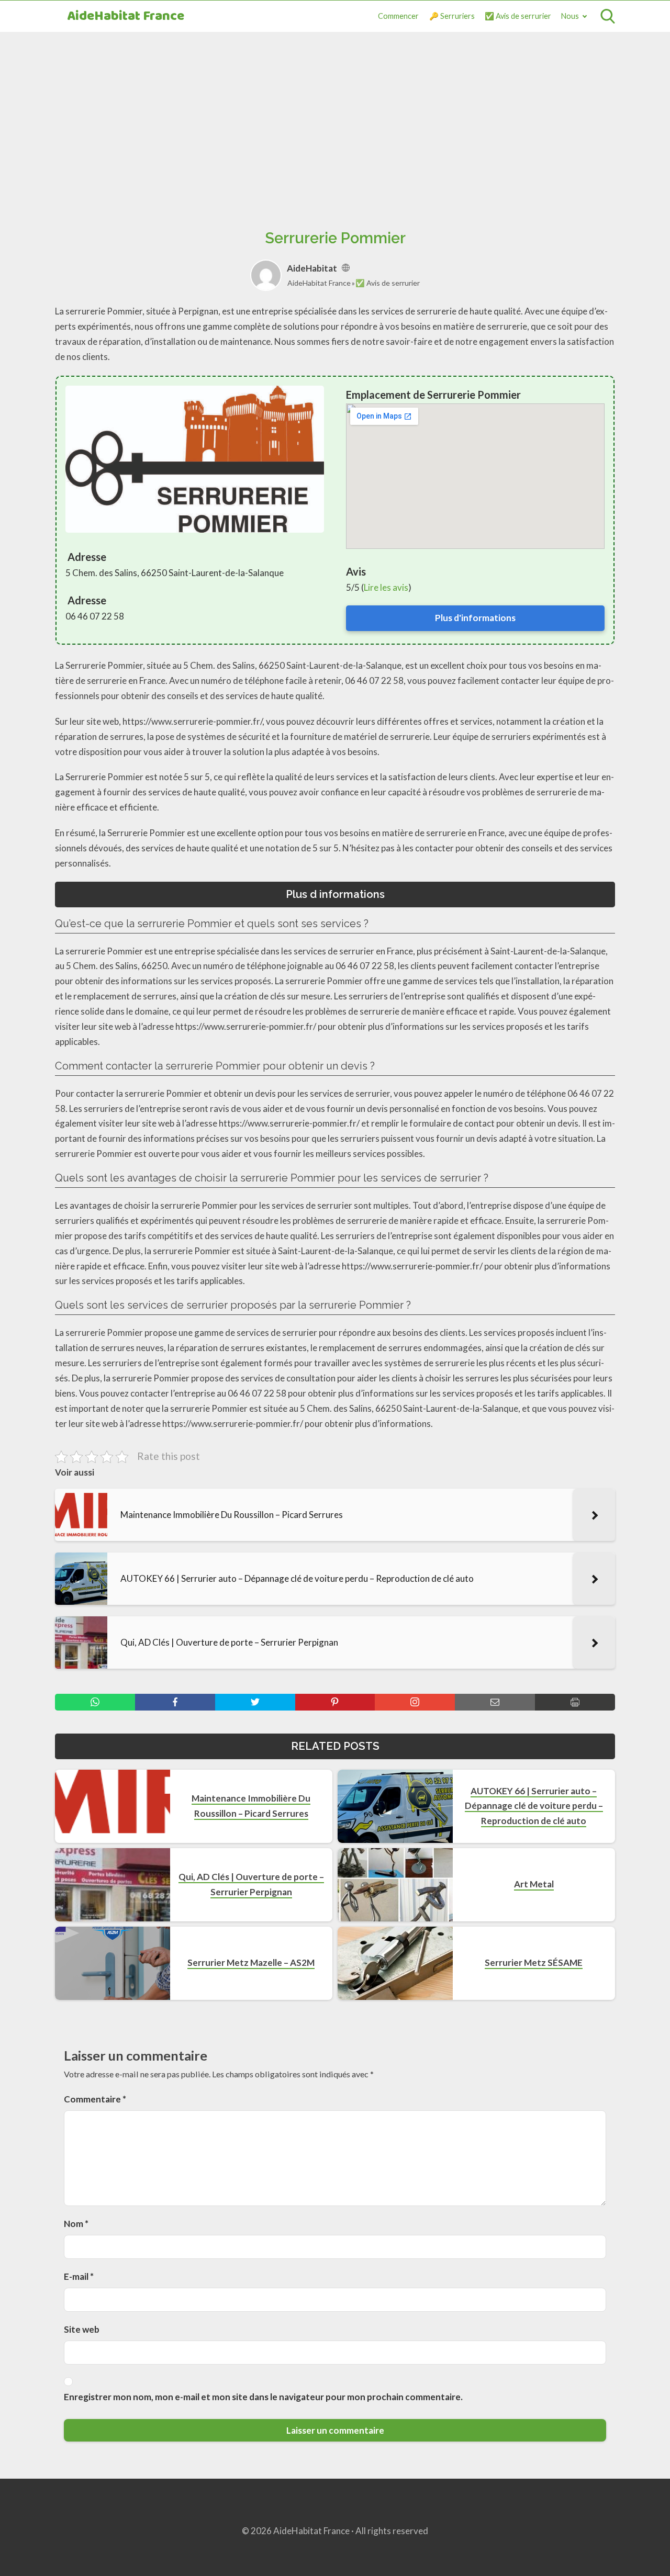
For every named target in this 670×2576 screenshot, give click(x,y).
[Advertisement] (335, 119)
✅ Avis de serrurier (518, 16)
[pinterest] (335, 1702)
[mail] (495, 1702)
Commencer (398, 16)
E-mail (79, 2276)
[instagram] (415, 1702)
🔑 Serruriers (452, 16)
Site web (82, 2329)
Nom (76, 2224)
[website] (346, 268)
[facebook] (175, 1702)
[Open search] (608, 16)
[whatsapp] (95, 1702)
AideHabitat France (126, 16)
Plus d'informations (475, 618)
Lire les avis (386, 587)
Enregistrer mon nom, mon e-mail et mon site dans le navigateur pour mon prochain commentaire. (263, 2397)
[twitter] (255, 1702)
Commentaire (95, 2099)
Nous (570, 16)
